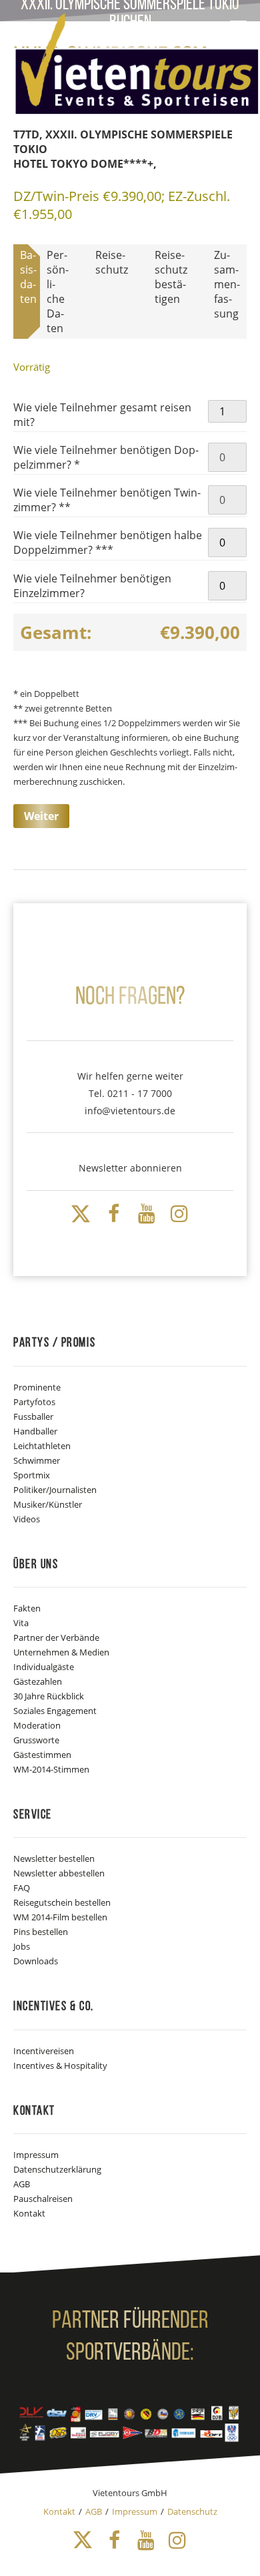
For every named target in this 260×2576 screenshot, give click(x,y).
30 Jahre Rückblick (49, 1696)
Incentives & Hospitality (60, 2065)
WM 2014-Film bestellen (60, 1917)
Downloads (36, 1961)
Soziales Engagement (55, 1711)
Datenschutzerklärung (57, 2169)
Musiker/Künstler (48, 1504)
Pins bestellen (41, 1932)
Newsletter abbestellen (59, 1873)
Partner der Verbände (56, 1637)
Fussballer (33, 1416)
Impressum (36, 2155)
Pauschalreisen (43, 2199)
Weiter (41, 816)
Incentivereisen (44, 2051)
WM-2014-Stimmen (51, 1769)
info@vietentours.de (130, 1111)
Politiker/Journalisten (55, 1490)
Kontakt (29, 2213)
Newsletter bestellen (54, 1858)
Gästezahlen (38, 1681)
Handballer (35, 1431)
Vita (21, 1623)
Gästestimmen (42, 1755)
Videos (27, 1519)
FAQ (22, 1888)
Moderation (37, 1725)
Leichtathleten (42, 1446)
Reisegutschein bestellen (62, 1902)
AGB (22, 2184)
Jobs (22, 1946)
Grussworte (36, 1740)
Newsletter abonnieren (130, 1168)
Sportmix (32, 1475)
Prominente (37, 1387)
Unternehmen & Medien (61, 1652)
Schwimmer (37, 1460)
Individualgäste (44, 1667)
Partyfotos (34, 1402)
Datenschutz (192, 2511)
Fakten (27, 1608)
